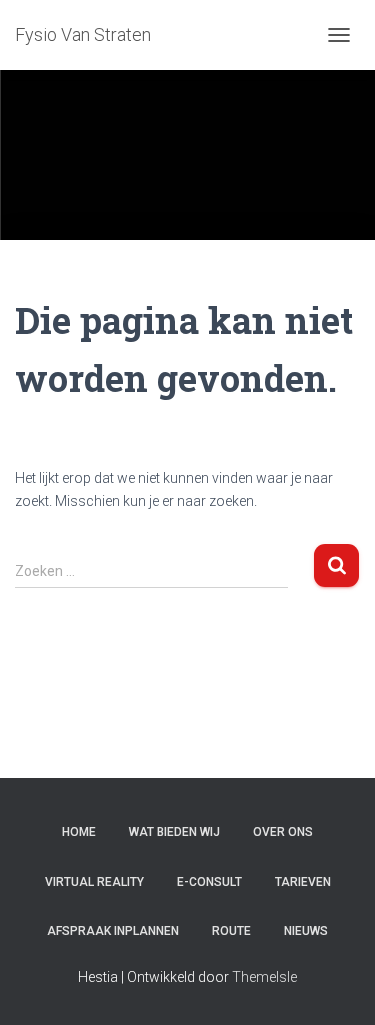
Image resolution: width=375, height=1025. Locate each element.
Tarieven (303, 882)
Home (79, 832)
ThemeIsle (264, 977)
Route (231, 931)
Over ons (283, 832)
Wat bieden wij (174, 832)
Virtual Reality (94, 882)
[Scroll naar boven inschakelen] (335, 985)
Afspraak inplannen (113, 931)
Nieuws (306, 931)
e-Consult (209, 882)
